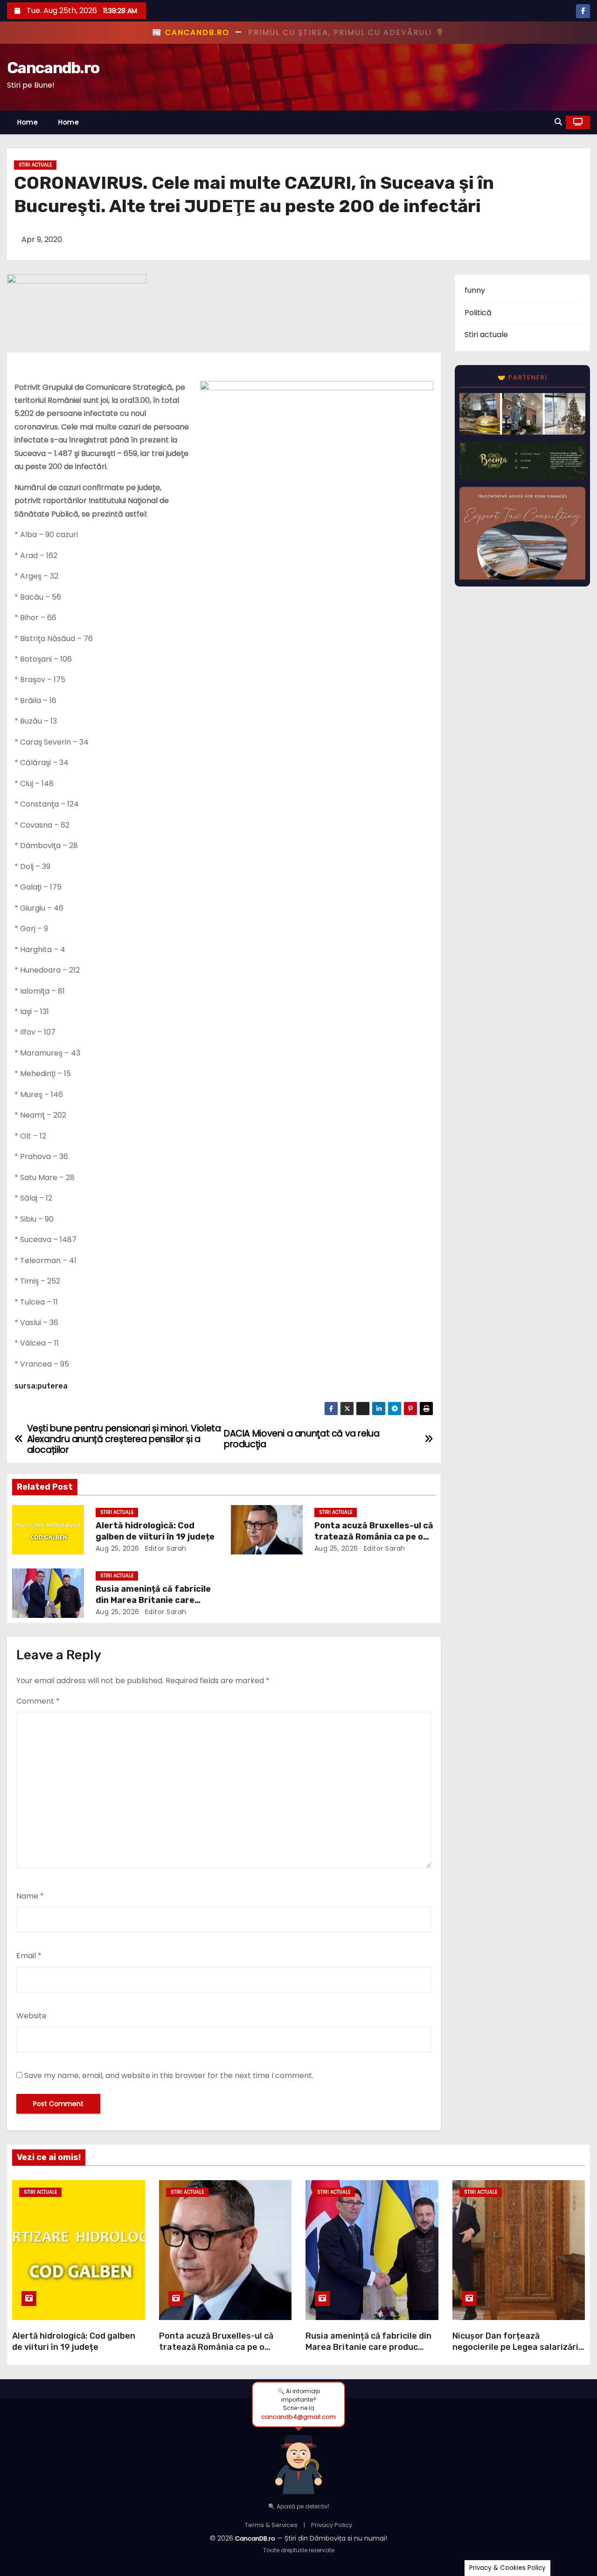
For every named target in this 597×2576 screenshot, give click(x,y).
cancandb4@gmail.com (298, 2417)
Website (31, 2016)
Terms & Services (271, 2525)
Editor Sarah (165, 1548)
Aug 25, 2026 (118, 1548)
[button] (558, 122)
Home (28, 122)
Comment (38, 1701)
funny (475, 290)
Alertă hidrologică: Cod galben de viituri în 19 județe (155, 1531)
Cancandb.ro (53, 68)
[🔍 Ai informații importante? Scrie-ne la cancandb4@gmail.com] (298, 2461)
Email (29, 1956)
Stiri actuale (35, 165)
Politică (478, 313)
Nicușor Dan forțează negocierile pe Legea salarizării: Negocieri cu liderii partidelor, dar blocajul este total (518, 2353)
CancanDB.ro (255, 2538)
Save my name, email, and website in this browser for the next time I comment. (169, 2075)
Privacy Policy (332, 2525)
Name (30, 1896)
